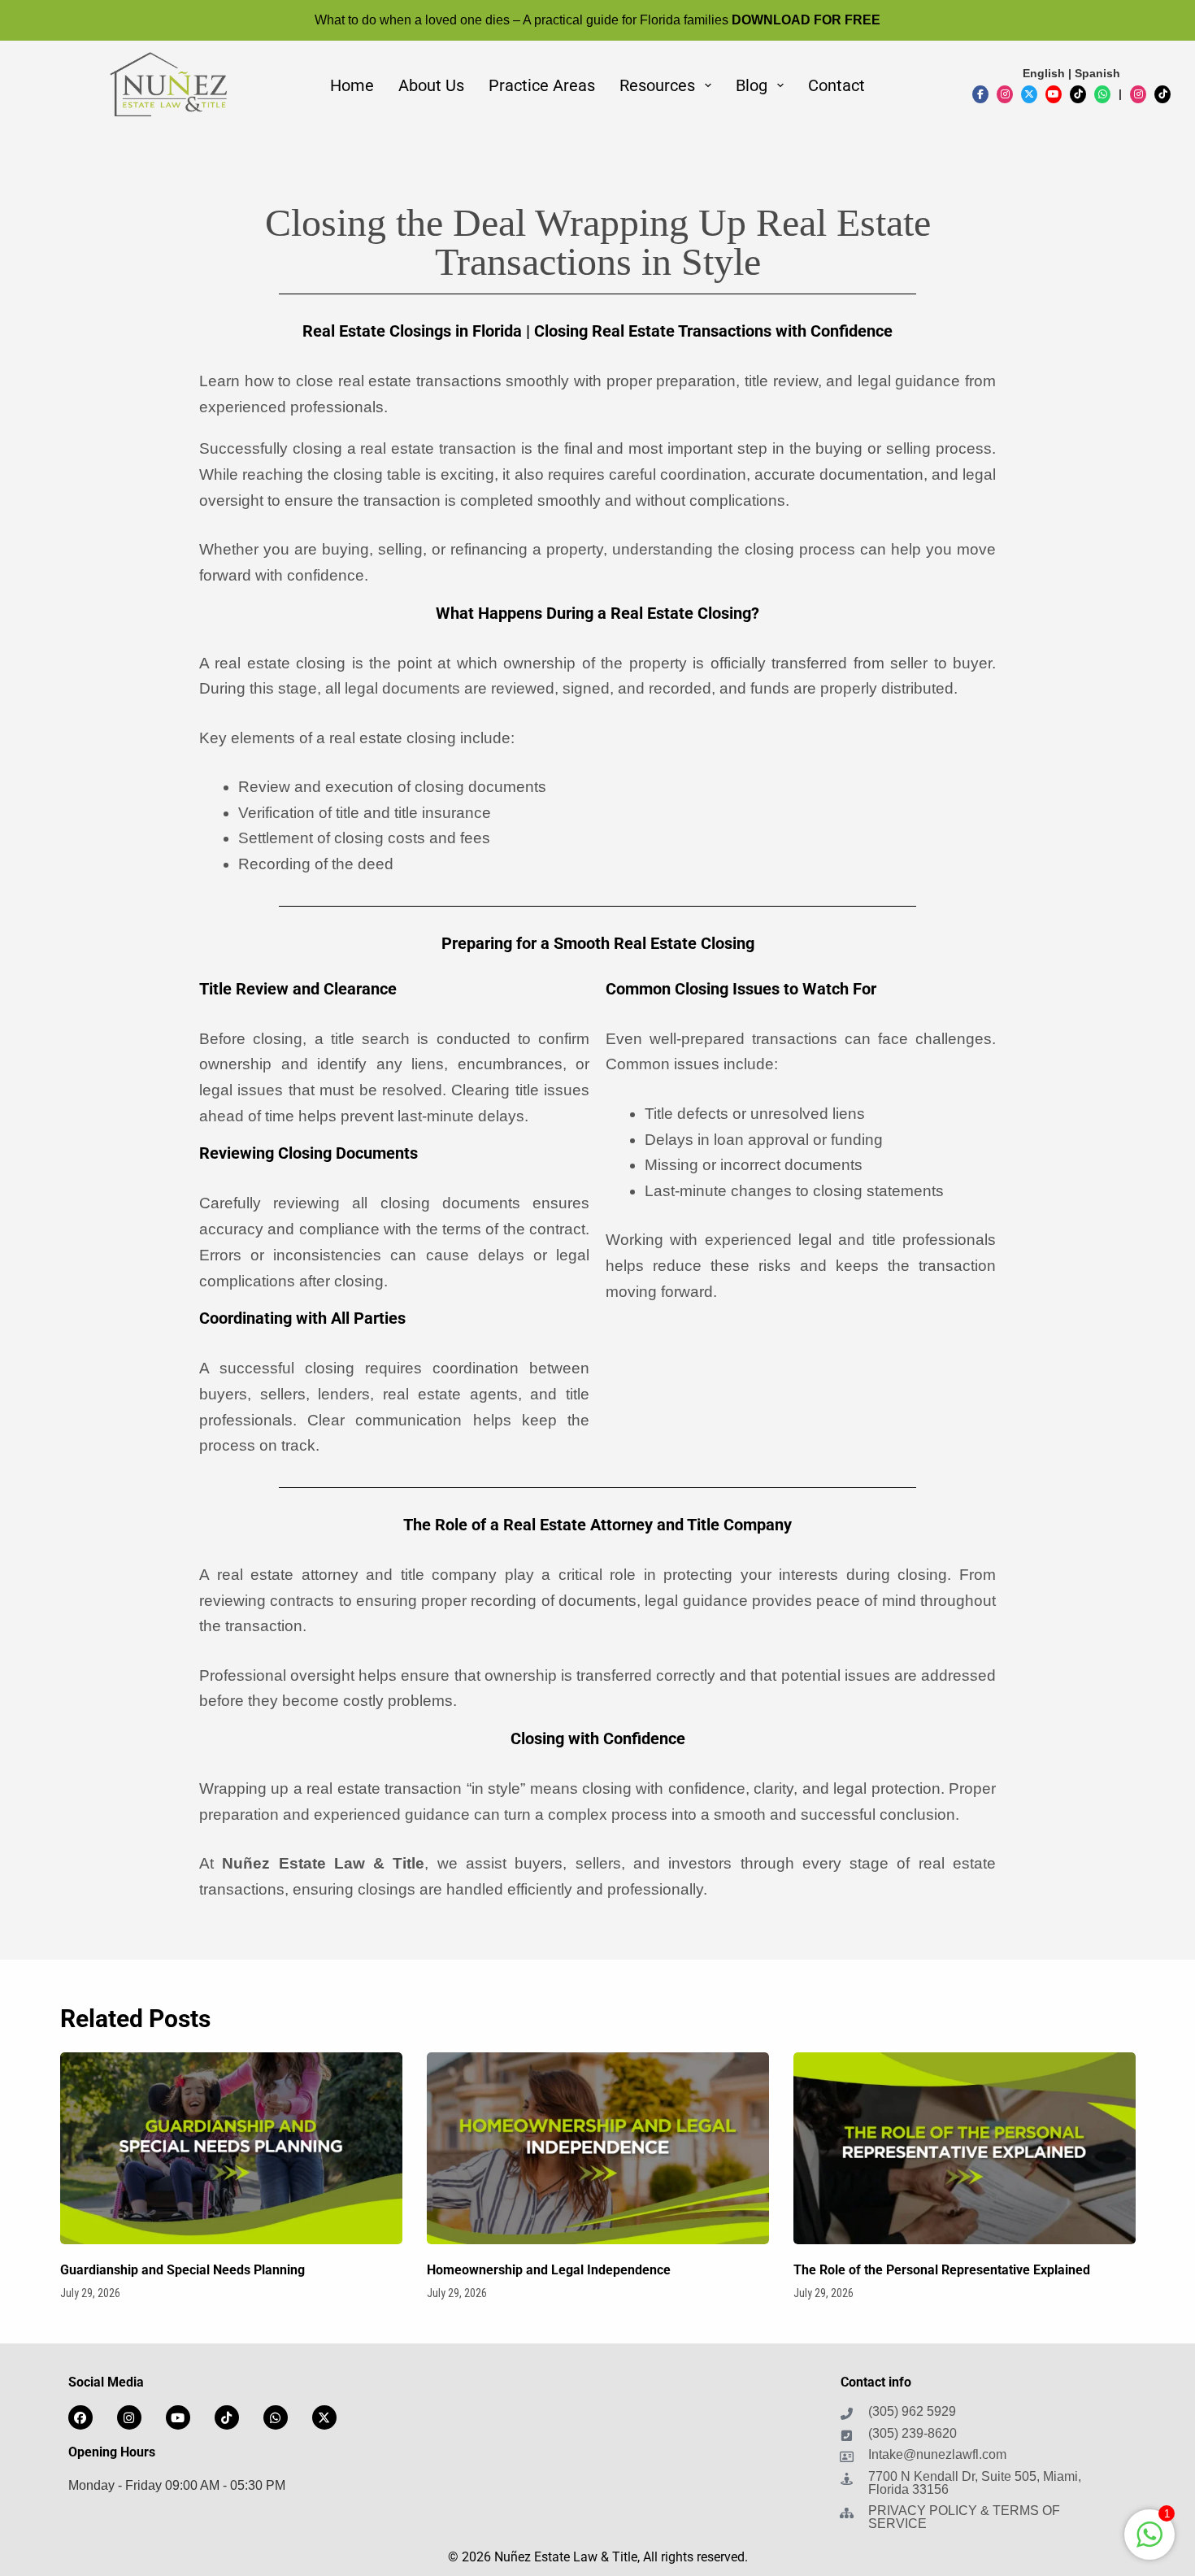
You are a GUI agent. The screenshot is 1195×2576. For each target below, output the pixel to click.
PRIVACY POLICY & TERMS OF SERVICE (964, 2517)
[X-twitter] (324, 2417)
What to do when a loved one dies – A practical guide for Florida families (597, 20)
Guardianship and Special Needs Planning (183, 2270)
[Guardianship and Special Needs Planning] (231, 2149)
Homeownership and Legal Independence (549, 2270)
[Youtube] (178, 2417)
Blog (752, 85)
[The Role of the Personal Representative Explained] (965, 2149)
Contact (836, 85)
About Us (431, 85)
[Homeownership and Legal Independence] (598, 2149)
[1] (1149, 2543)
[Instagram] (129, 2417)
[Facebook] (80, 2417)
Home (352, 85)
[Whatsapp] (276, 2417)
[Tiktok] (227, 2417)
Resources (657, 85)
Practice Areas (542, 85)
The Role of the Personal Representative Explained (942, 2270)
